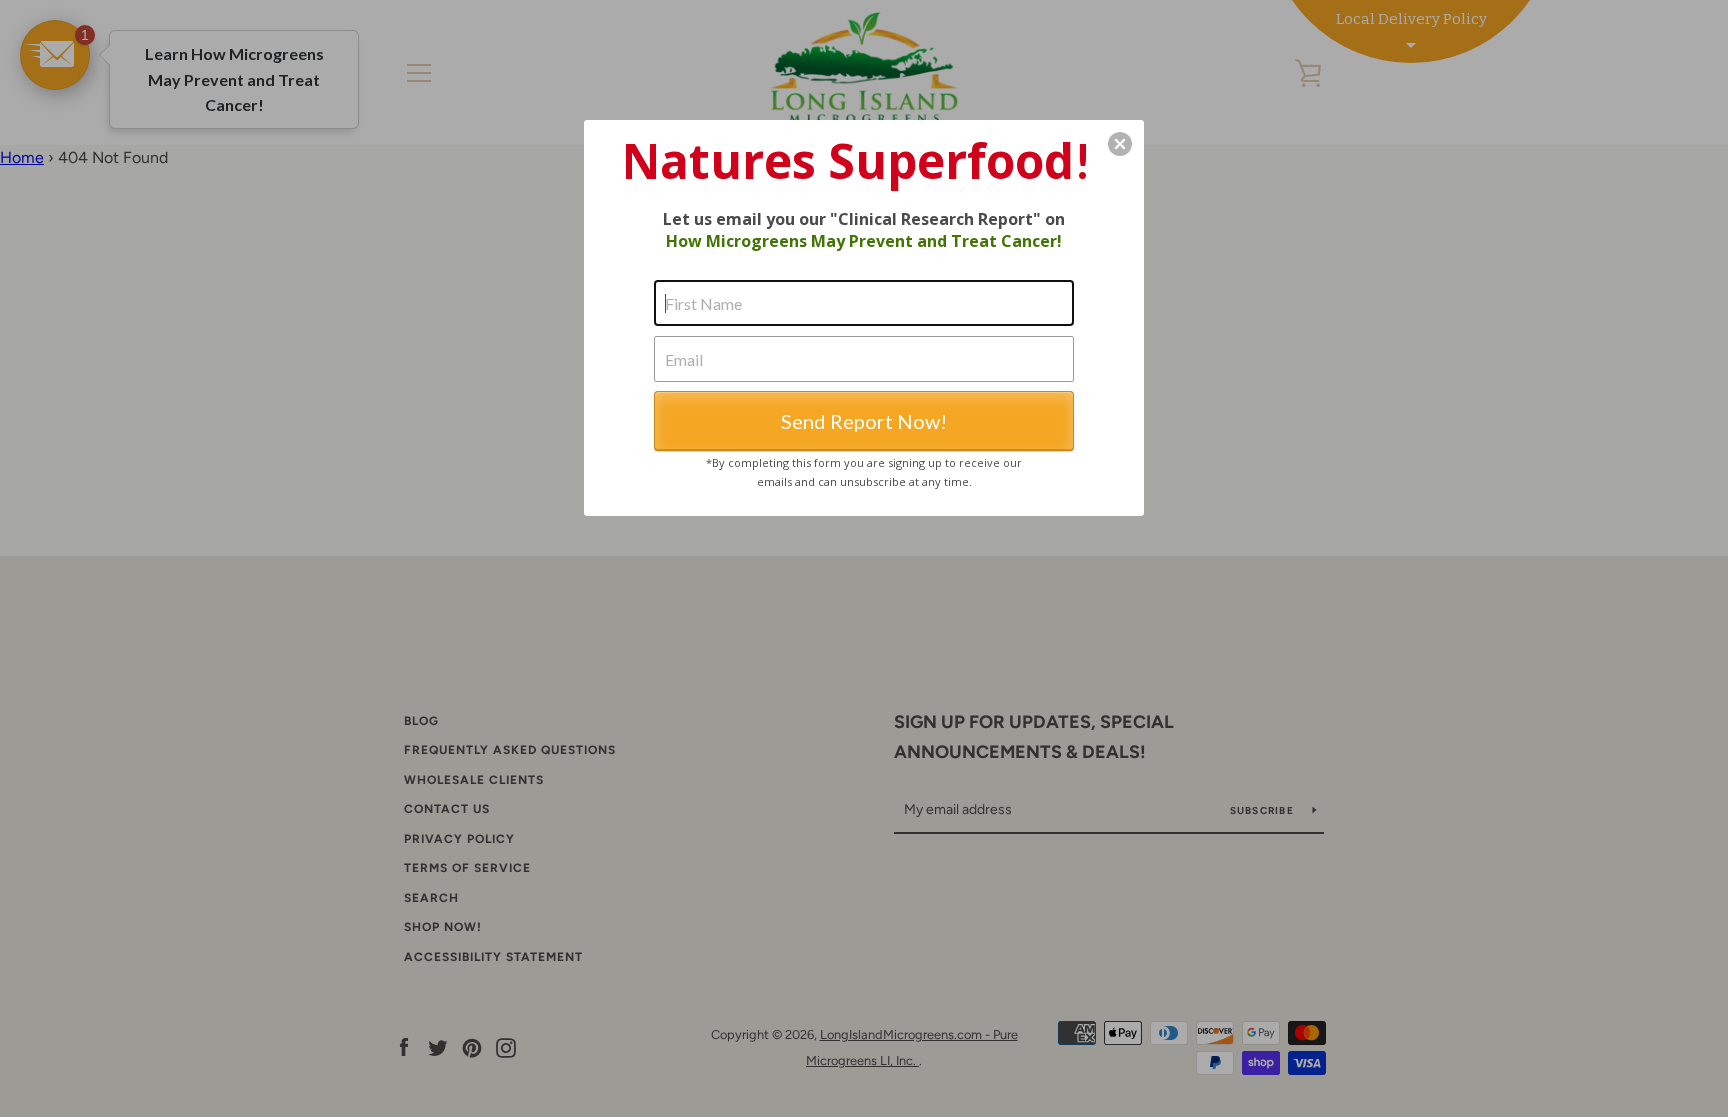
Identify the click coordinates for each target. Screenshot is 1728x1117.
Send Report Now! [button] (864, 421)
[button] (1120, 144)
